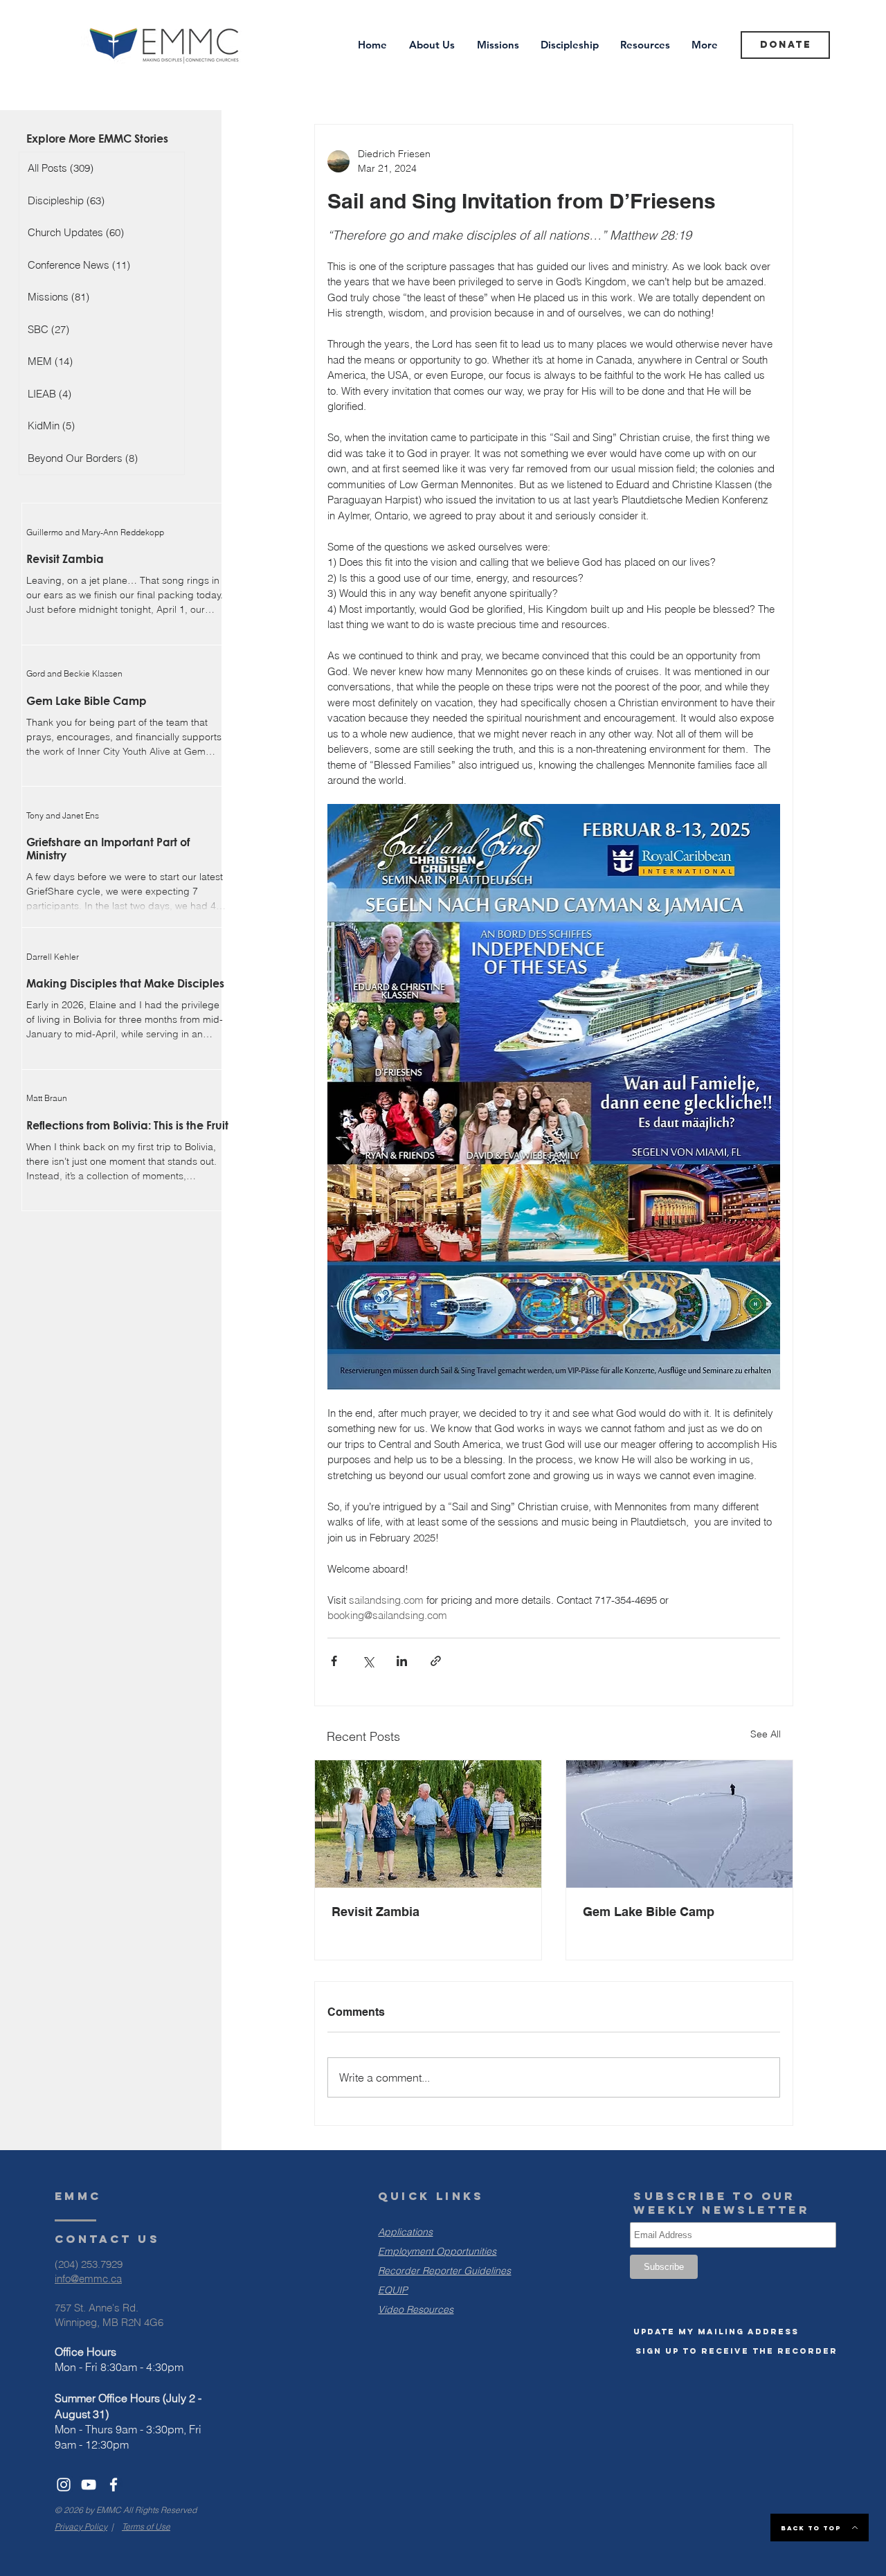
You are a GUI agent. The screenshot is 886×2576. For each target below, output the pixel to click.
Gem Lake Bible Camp (649, 1912)
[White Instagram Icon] (64, 2485)
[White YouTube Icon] (89, 2485)
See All (766, 1734)
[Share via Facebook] (334, 1661)
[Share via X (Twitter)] (368, 1661)
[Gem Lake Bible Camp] (679, 1824)
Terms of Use (146, 2526)
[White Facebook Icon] (114, 2485)
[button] (716, 2332)
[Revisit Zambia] (428, 1824)
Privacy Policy (81, 2526)
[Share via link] (436, 1661)
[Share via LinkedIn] (402, 1661)
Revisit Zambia (376, 1912)
